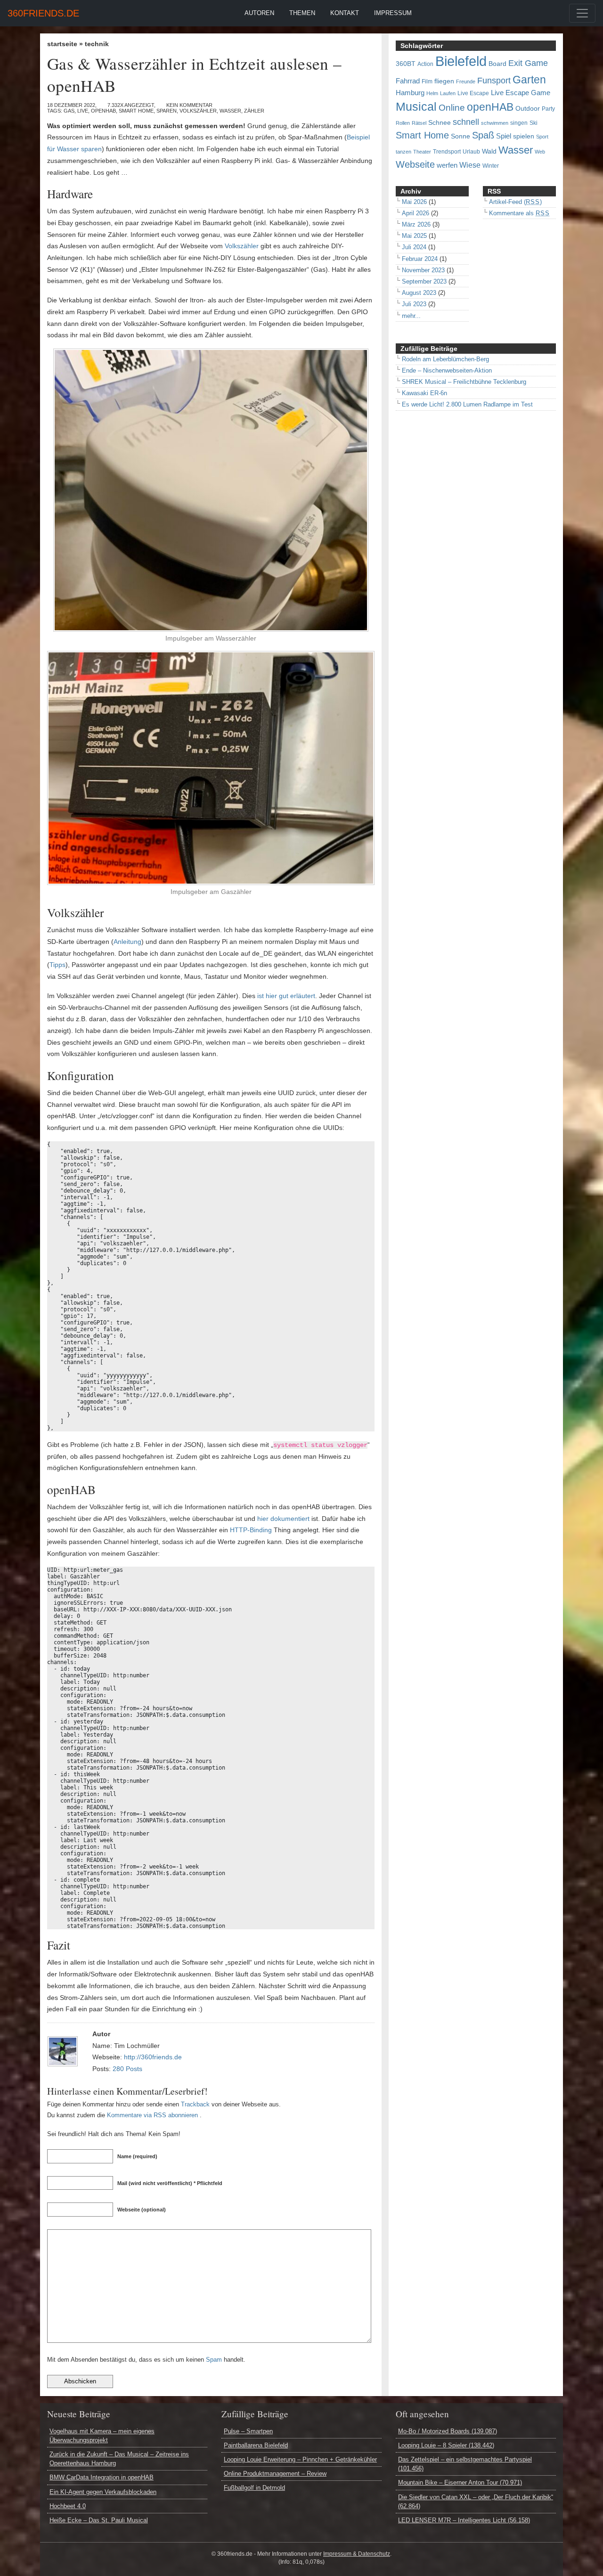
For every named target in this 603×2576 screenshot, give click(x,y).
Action (425, 64)
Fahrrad (408, 81)
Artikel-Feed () (515, 202)
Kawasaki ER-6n (424, 393)
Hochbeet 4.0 (68, 2506)
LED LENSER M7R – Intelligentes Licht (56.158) (464, 2520)
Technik (97, 44)
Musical (416, 106)
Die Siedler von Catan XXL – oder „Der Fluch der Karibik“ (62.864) (476, 2502)
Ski (534, 123)
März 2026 (416, 224)
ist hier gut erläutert (286, 996)
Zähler (254, 111)
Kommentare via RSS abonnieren (152, 2115)
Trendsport (447, 152)
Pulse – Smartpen (248, 2431)
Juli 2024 (414, 247)
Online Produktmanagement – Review (275, 2474)
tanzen (403, 152)
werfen (447, 165)
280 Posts (127, 2069)
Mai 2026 (414, 202)
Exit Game (528, 63)
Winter (491, 166)
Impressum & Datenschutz (357, 2554)
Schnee (440, 123)
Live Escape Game (521, 93)
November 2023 (423, 270)
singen (519, 123)
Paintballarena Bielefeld (256, 2445)
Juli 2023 (414, 304)
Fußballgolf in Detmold (254, 2488)
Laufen (448, 93)
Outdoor (528, 109)
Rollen (403, 123)
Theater (422, 152)
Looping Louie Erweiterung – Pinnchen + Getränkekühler (300, 2459)
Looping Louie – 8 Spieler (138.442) (446, 2445)
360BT (406, 64)
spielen (524, 136)
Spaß (483, 135)
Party (548, 109)
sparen (167, 111)
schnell (466, 122)
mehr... (411, 316)
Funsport (494, 81)
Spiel (504, 136)
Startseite (62, 44)
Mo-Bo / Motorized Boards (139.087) (448, 2431)
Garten (529, 80)
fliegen (444, 81)
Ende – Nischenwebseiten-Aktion (447, 370)
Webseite (415, 164)
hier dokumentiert (283, 1519)
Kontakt (345, 13)
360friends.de (43, 13)
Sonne (460, 136)
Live (83, 111)
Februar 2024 (420, 259)
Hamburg (410, 93)
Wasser (230, 111)
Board (497, 64)
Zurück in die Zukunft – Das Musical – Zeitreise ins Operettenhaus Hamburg (119, 2459)
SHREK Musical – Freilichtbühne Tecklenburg (464, 382)
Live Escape (473, 93)
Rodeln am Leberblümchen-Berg (445, 359)
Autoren (259, 13)
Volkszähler (198, 111)
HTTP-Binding (251, 1530)
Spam (214, 2360)
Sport (542, 137)
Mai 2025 (414, 236)
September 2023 (424, 281)
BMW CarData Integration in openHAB (102, 2477)
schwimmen (495, 123)
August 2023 (419, 293)
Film (427, 81)
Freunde (466, 81)
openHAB (103, 111)
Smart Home (136, 111)
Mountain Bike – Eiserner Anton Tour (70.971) (460, 2483)
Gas (69, 111)
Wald (489, 151)
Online (452, 108)
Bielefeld (461, 61)
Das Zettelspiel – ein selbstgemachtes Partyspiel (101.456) (465, 2464)
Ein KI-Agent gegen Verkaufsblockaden (103, 2492)
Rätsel (419, 123)
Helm (432, 93)
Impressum (393, 13)
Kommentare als (519, 213)
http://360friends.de (153, 2057)
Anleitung (127, 942)
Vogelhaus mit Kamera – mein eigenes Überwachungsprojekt (102, 2436)
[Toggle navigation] (582, 13)
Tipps (57, 965)
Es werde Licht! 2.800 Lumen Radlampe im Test (467, 404)
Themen (302, 13)
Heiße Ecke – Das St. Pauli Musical (99, 2520)
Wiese (470, 165)
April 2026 (416, 213)
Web (540, 152)
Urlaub (471, 152)
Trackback (195, 2104)
